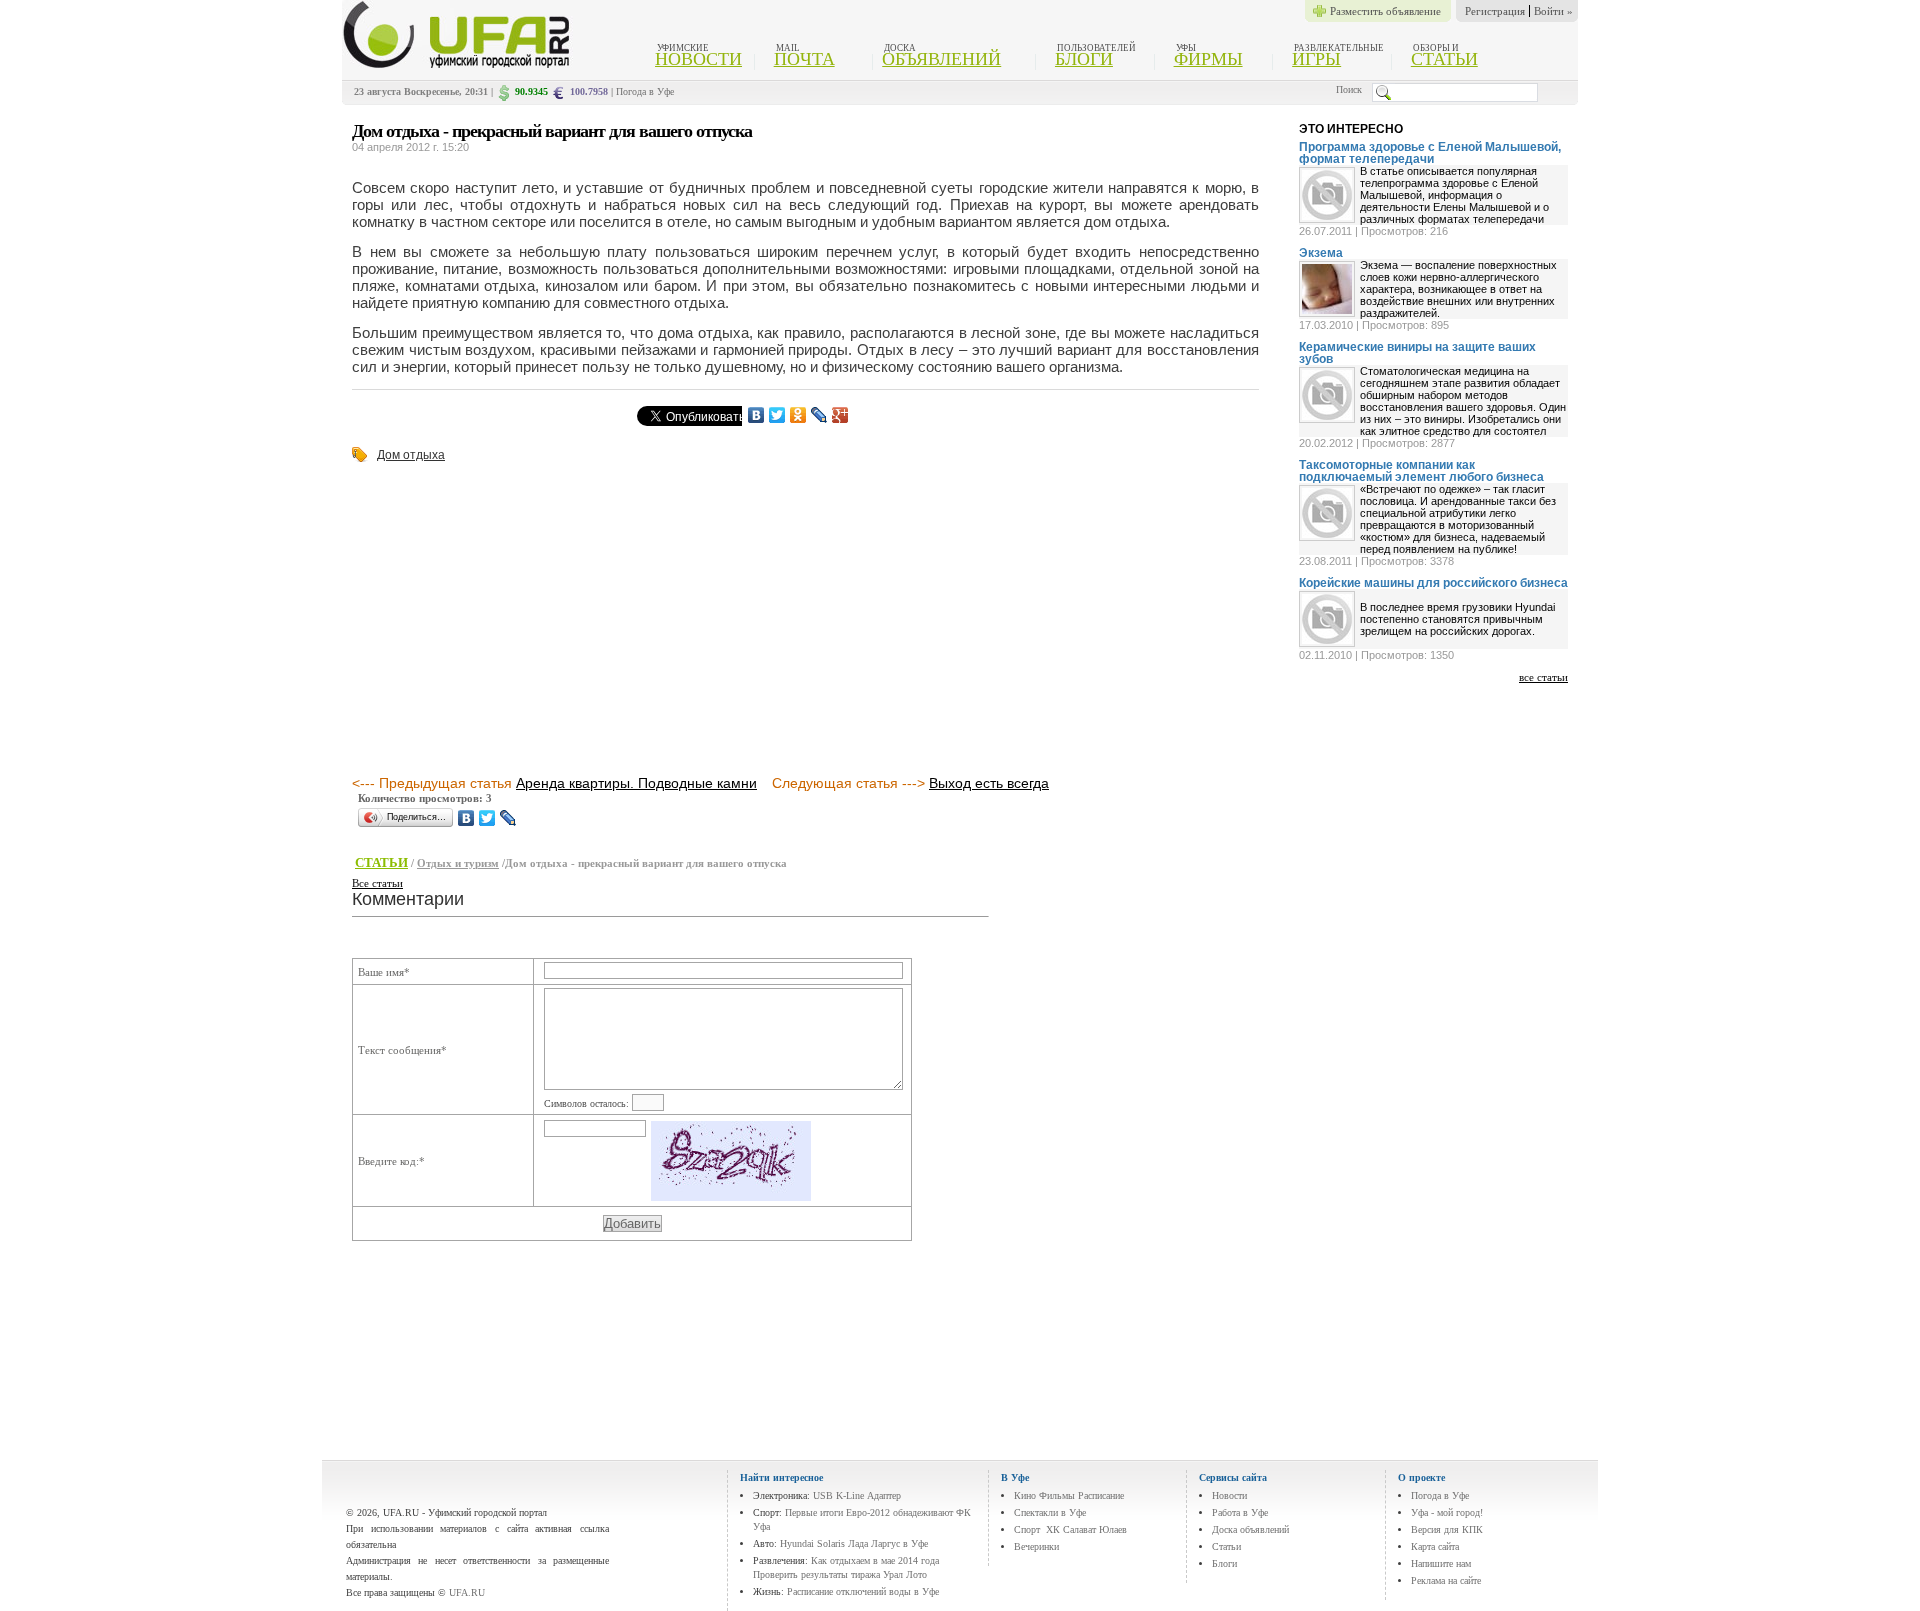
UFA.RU (467, 1592)
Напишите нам (1441, 1563)
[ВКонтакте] (756, 415)
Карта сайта (1435, 1546)
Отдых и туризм (458, 863)
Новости (698, 59)
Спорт (1027, 1529)
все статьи (1543, 677)
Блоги (1084, 59)
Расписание (1101, 1495)
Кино (1025, 1495)
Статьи (1444, 59)
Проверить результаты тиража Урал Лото (840, 1574)
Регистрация (1495, 11)
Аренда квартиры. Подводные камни (636, 783)
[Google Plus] (840, 415)
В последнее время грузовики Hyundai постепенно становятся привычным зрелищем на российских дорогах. (1457, 619)
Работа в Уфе (1240, 1512)
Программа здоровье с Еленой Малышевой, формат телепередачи (1430, 153)
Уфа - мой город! (1447, 1512)
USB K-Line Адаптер (857, 1495)
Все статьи (377, 883)
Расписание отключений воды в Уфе (863, 1591)
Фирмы (1208, 59)
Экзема (1321, 253)
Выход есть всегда (989, 783)
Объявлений (941, 59)
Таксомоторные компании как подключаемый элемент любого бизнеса (1421, 471)
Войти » (1553, 11)
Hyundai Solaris (812, 1543)
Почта (804, 59)
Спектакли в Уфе (1050, 1512)
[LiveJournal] (819, 415)
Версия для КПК (1447, 1529)
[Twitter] (777, 415)
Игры (1316, 59)
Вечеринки (1036, 1546)
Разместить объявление (1385, 11)
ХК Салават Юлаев (1086, 1529)
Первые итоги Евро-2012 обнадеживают (869, 1512)
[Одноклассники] (798, 415)
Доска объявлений (1250, 1529)
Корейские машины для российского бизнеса (1433, 583)
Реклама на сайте (1446, 1580)
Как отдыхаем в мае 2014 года (875, 1560)
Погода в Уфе (645, 91)
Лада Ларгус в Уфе (888, 1543)
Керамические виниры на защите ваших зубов (1417, 353)
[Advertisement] (520, 620)
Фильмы (1057, 1495)
